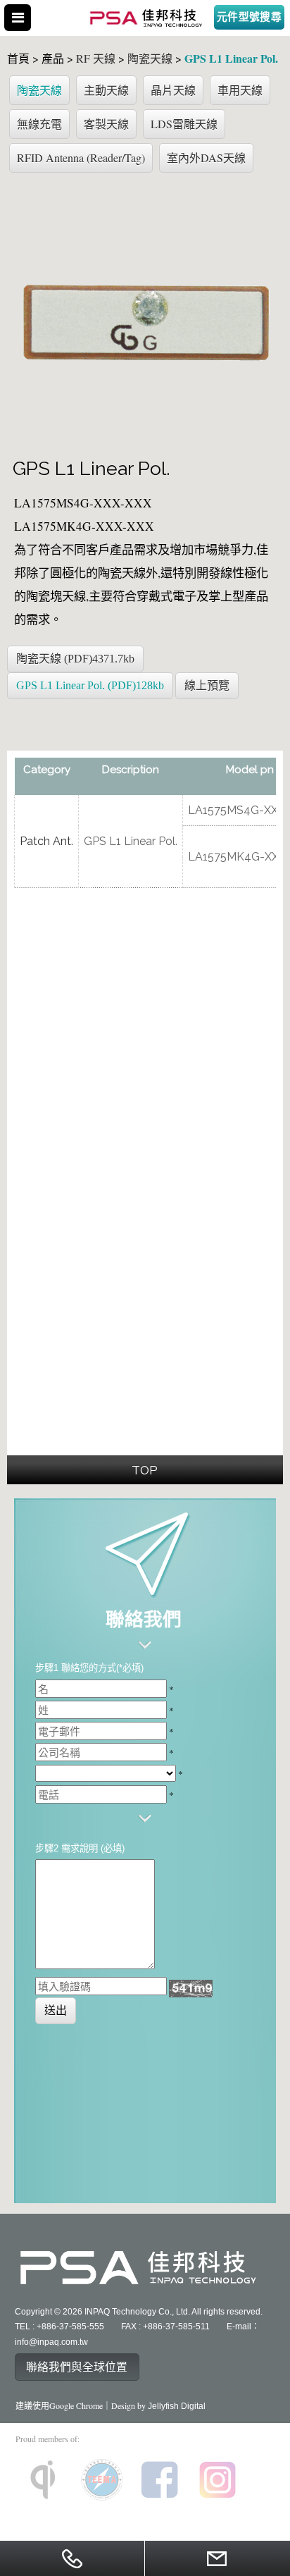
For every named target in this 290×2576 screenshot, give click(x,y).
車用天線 (240, 90)
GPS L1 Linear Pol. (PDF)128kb (90, 685)
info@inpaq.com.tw (51, 2342)
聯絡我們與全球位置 (77, 2367)
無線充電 (39, 124)
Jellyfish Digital (177, 2406)
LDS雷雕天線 (184, 124)
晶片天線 (173, 90)
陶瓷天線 (39, 90)
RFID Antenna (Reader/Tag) (81, 158)
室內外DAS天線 (206, 158)
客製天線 (106, 124)
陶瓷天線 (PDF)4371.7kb (75, 659)
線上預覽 (207, 685)
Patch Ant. (46, 841)
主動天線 (106, 90)
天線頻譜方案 (32, 731)
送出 (56, 2010)
